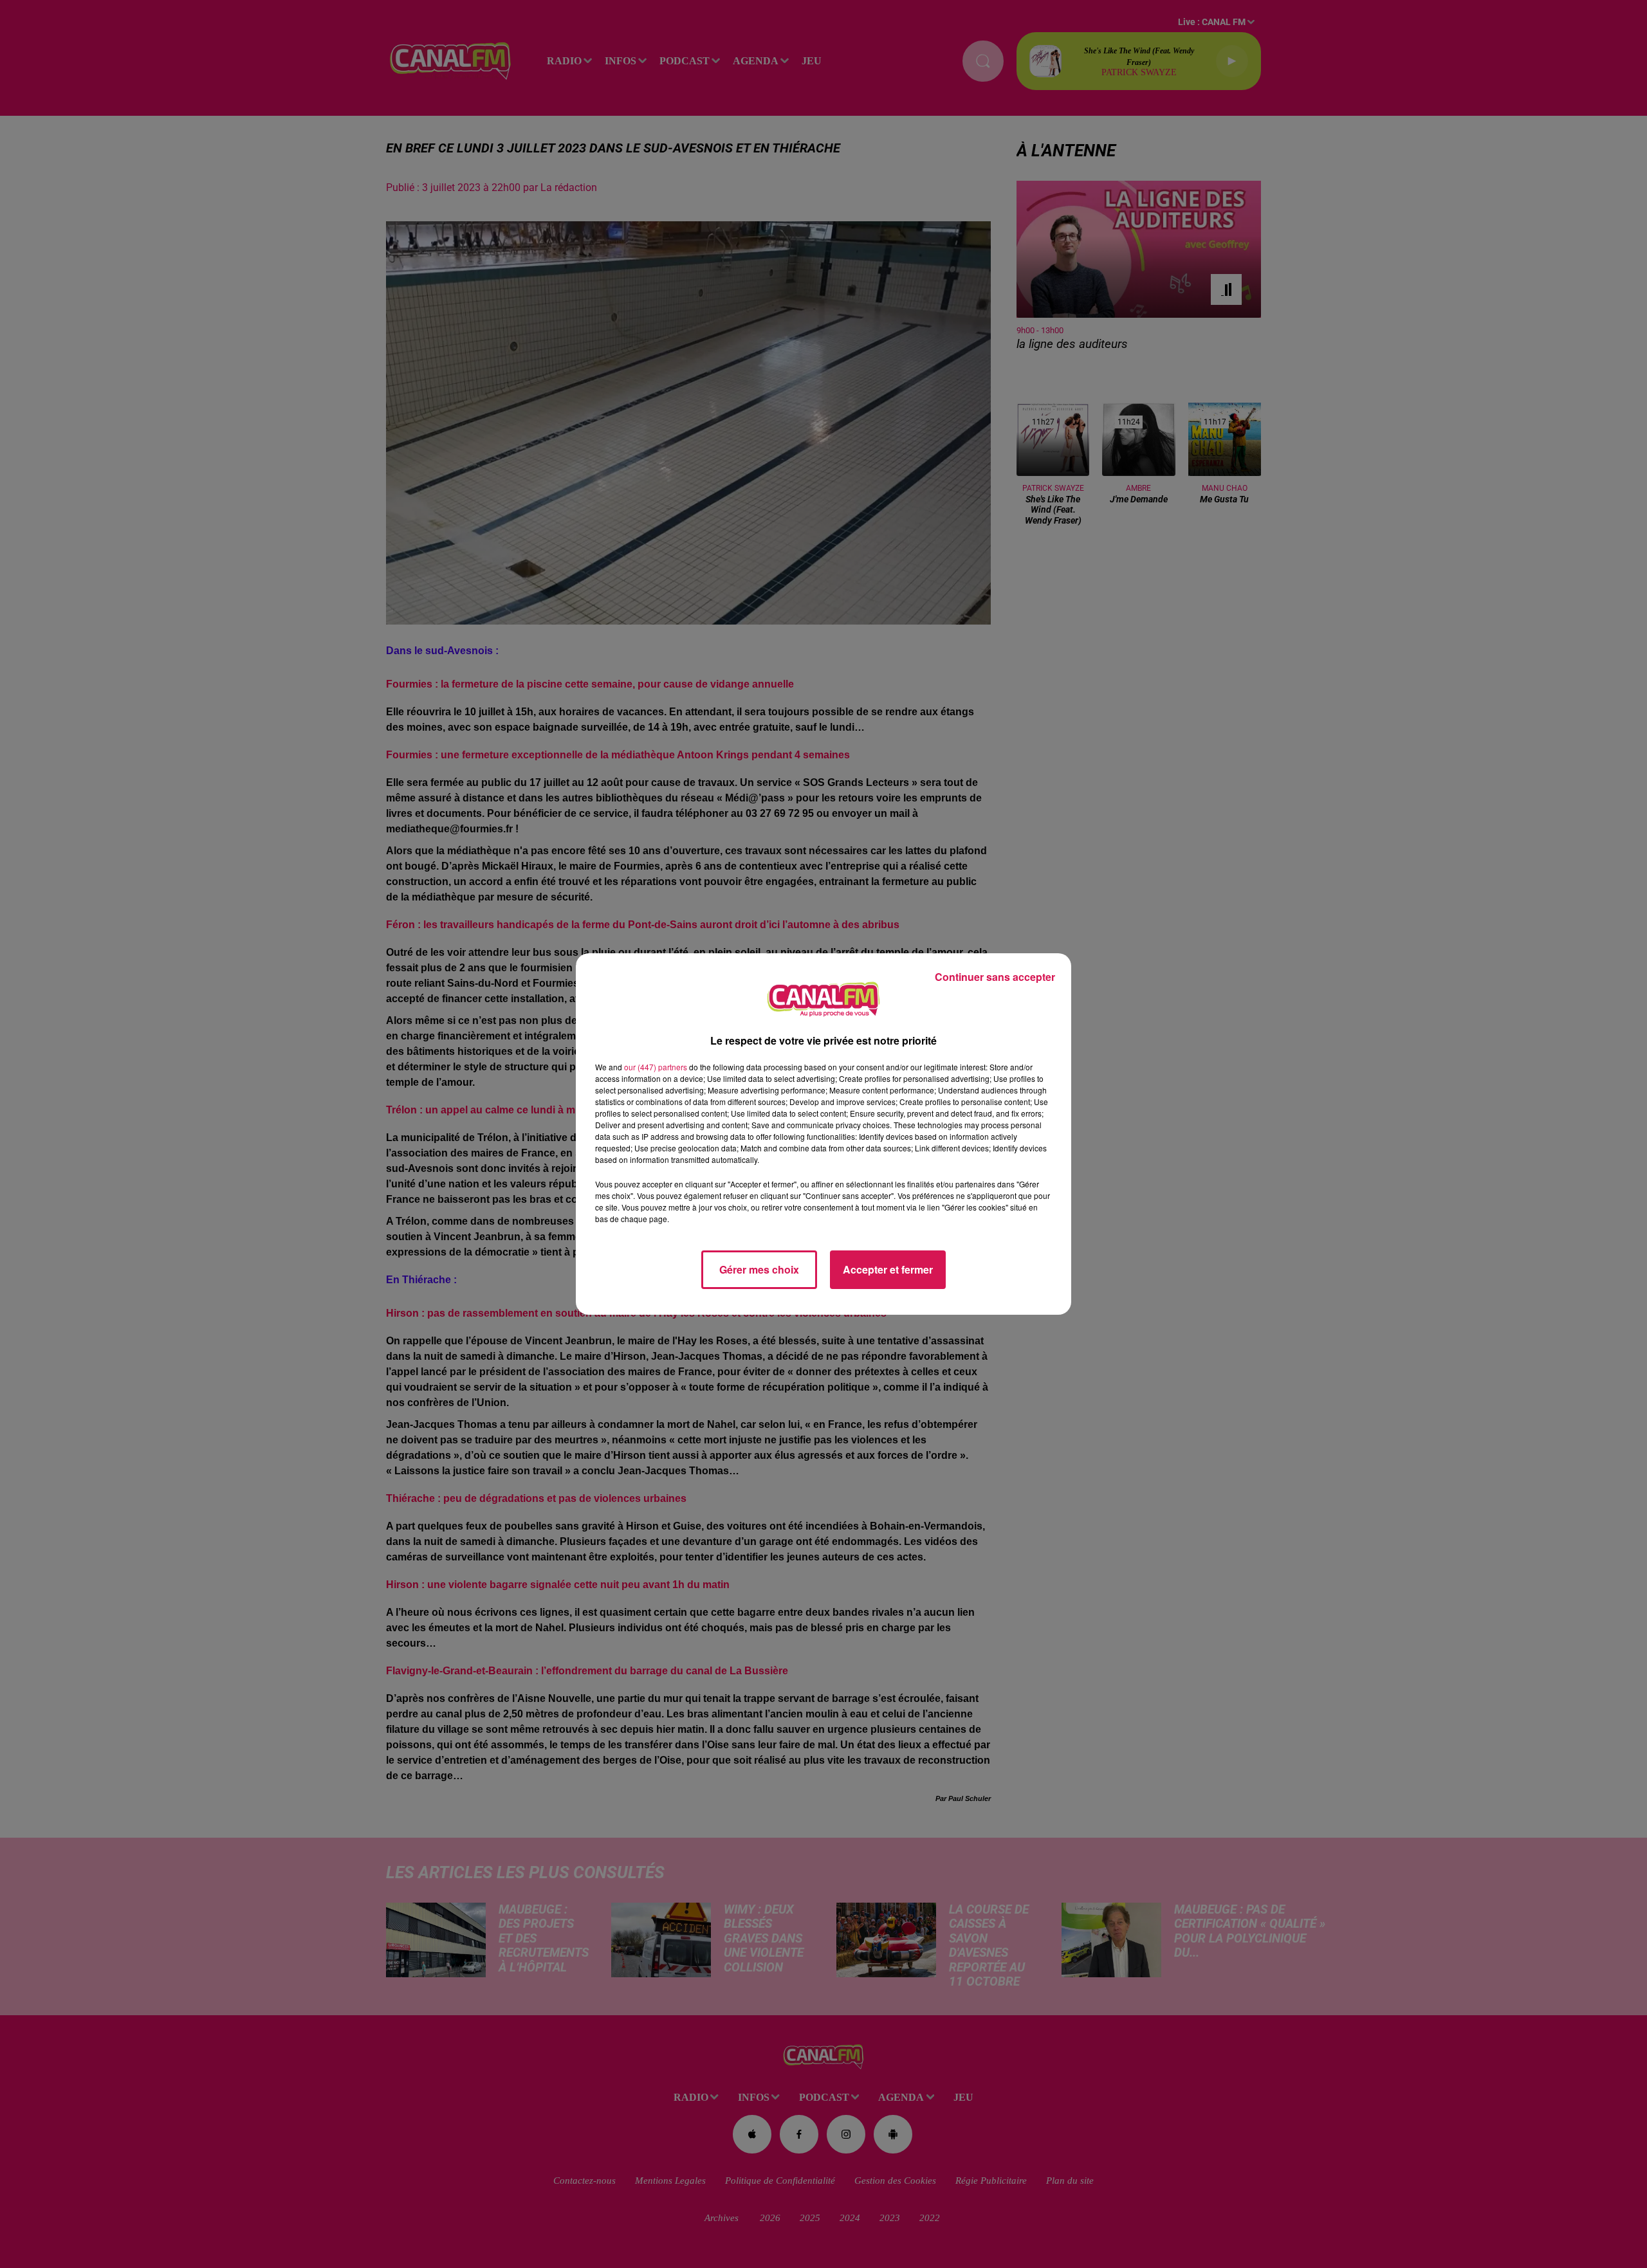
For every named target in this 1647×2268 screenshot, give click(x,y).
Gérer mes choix (759, 1269)
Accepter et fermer (888, 1269)
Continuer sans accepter (995, 977)
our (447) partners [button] (656, 1067)
